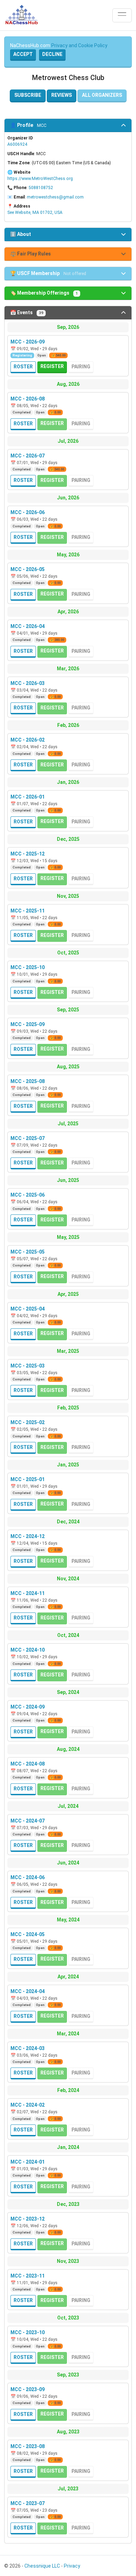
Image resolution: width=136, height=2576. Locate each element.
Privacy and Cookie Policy (79, 45)
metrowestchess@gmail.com (55, 197)
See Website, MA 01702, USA (35, 212)
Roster (23, 367)
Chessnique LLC (42, 2566)
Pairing (81, 367)
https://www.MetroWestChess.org (40, 179)
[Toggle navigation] (122, 15)
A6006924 (17, 144)
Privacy (72, 2566)
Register (52, 366)
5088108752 (41, 188)
